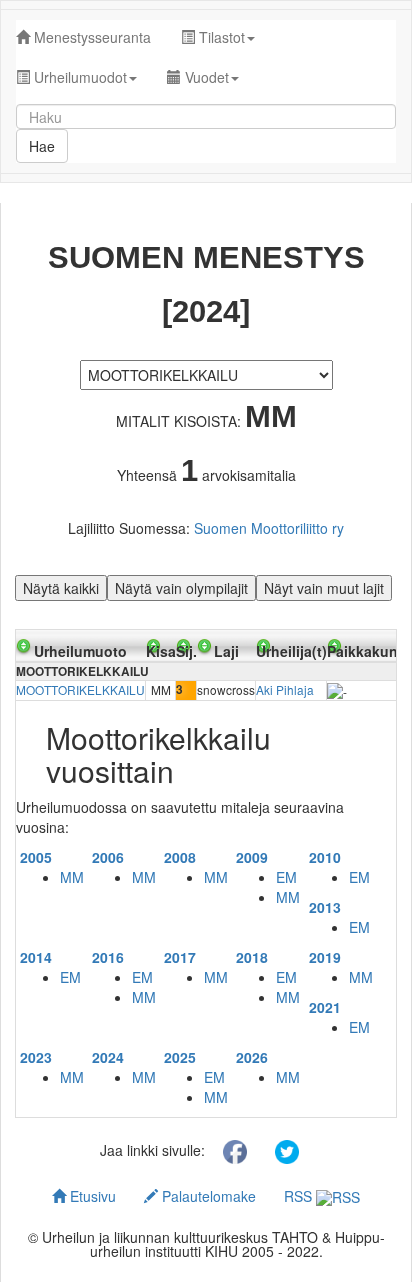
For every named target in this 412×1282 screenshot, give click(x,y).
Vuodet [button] (205, 77)
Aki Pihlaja (285, 689)
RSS (300, 1196)
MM (72, 877)
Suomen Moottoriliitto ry (269, 528)
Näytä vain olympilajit (181, 588)
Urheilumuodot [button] (78, 77)
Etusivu (91, 1196)
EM (286, 877)
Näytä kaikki (61, 588)
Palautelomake (207, 1196)
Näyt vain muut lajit (324, 588)
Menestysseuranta (90, 37)
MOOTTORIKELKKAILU (80, 689)
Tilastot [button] (220, 37)
